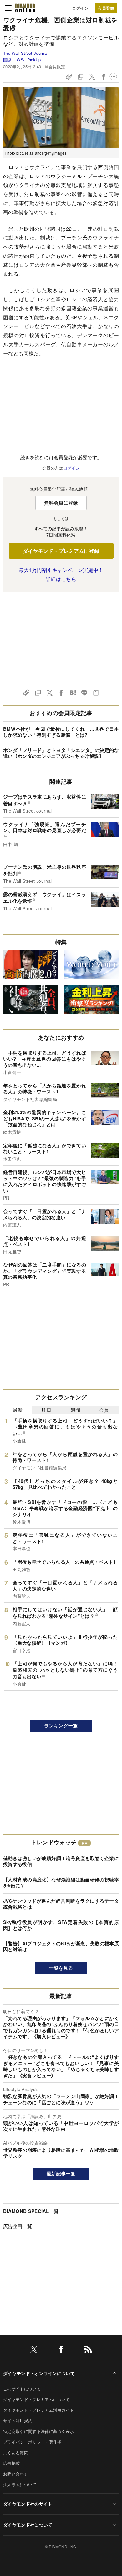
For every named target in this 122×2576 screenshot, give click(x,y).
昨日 (47, 1410)
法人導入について (20, 2484)
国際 (7, 60)
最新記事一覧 (61, 2173)
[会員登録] (106, 8)
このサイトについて (22, 2389)
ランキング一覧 (61, 1725)
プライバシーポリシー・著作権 (32, 2442)
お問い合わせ (16, 2474)
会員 (104, 1410)
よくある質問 (16, 2453)
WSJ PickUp (29, 60)
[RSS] (88, 2350)
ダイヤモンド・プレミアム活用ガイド (38, 2410)
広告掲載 (11, 2463)
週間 (76, 1410)
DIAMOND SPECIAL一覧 (31, 2211)
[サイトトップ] (25, 8)
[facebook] (61, 2350)
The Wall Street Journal (25, 53)
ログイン (80, 8)
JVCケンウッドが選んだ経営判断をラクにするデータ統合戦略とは (61, 1904)
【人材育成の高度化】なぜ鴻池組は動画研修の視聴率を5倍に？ (61, 1883)
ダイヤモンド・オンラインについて (39, 2373)
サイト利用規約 (18, 2421)
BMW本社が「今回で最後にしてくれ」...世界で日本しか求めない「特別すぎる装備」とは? (61, 732)
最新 (18, 1410)
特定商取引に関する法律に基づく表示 (38, 2431)
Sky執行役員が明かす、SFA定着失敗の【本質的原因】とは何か (61, 1925)
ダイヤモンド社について (28, 2525)
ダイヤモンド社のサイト (28, 2504)
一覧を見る (61, 1968)
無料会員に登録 (61, 503)
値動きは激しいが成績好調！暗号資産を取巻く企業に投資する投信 (61, 1861)
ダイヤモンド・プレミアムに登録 (61, 551)
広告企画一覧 (18, 2226)
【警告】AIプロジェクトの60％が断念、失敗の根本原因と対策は (61, 1946)
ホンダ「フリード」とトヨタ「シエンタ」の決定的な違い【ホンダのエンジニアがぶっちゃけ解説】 (61, 753)
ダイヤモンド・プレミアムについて (36, 2399)
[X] (34, 2350)
